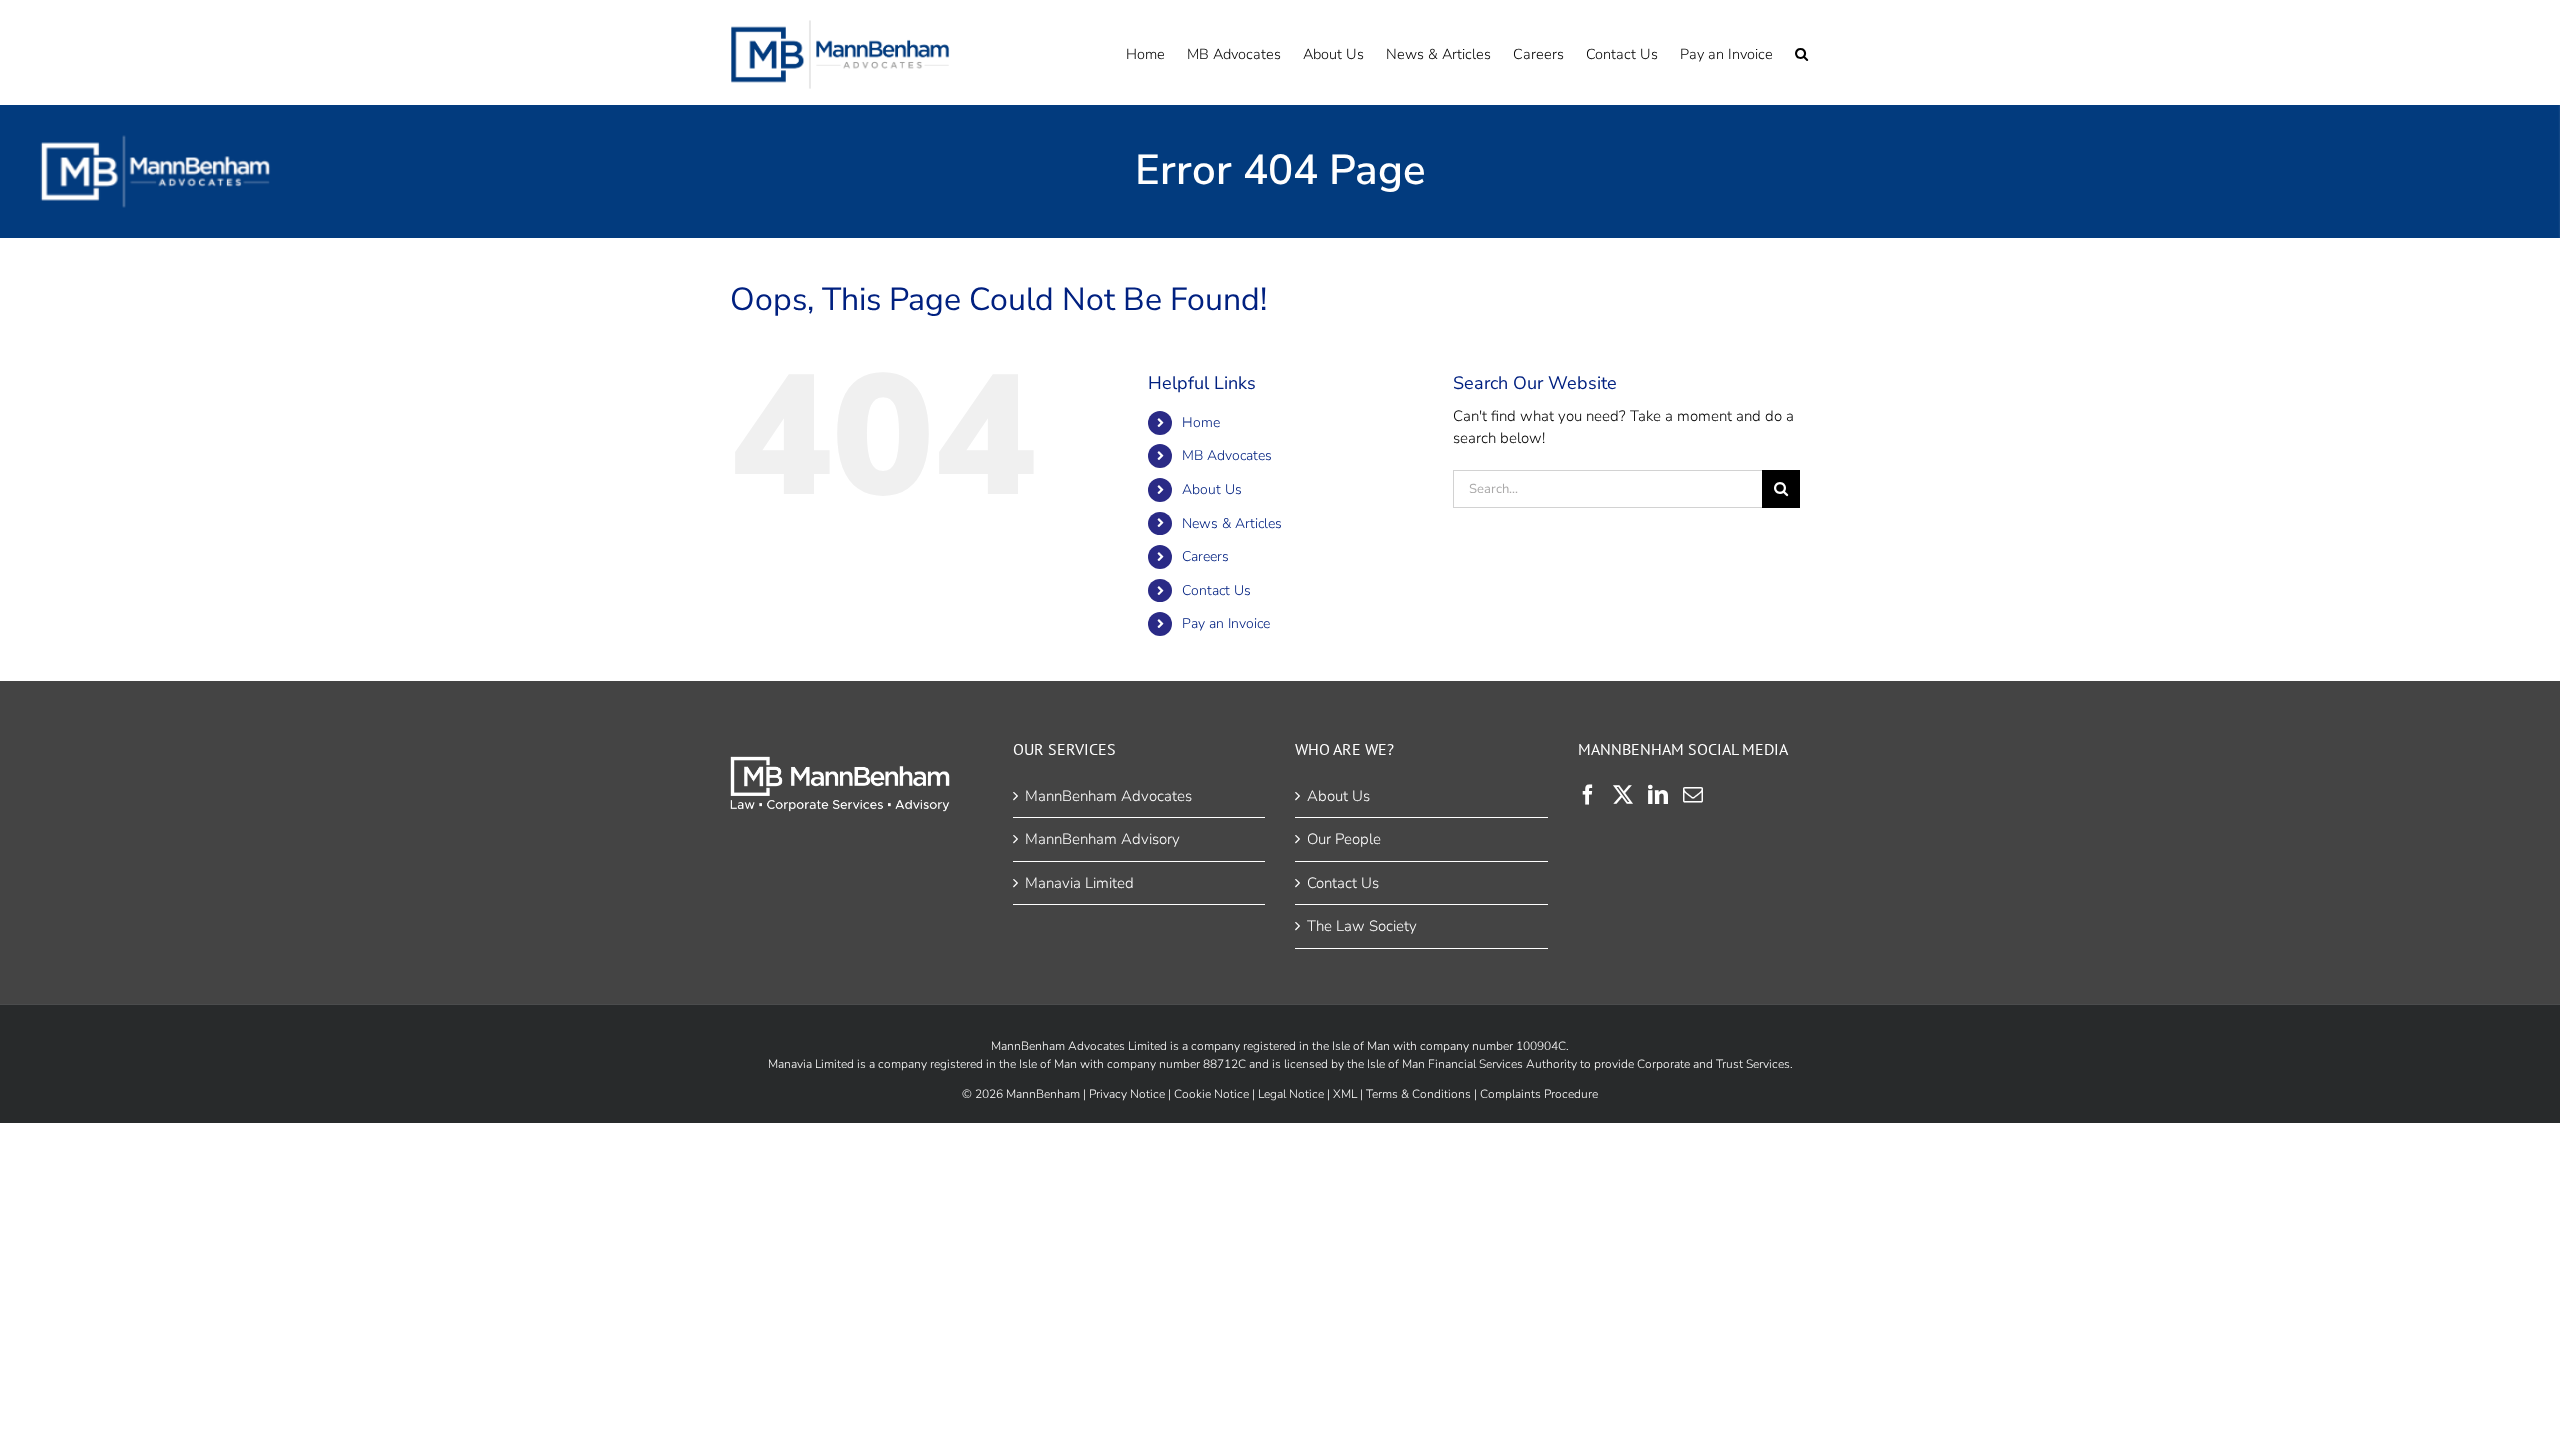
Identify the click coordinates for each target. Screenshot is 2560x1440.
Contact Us (1216, 590)
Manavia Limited (1079, 883)
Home (1201, 422)
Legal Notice (1291, 1094)
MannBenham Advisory (1102, 839)
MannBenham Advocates (1108, 796)
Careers (1205, 556)
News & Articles (1232, 523)
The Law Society (1362, 926)
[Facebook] (1588, 795)
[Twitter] (1623, 795)
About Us (1212, 489)
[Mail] (1693, 795)
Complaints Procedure (1539, 1094)
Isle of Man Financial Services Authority (1472, 1064)
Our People (1344, 839)
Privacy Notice (1127, 1094)
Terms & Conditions (1418, 1094)
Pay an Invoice (1226, 623)
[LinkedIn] (1658, 795)
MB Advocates (1227, 455)
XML (1345, 1094)
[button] (1801, 52)
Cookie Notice (1211, 1094)
